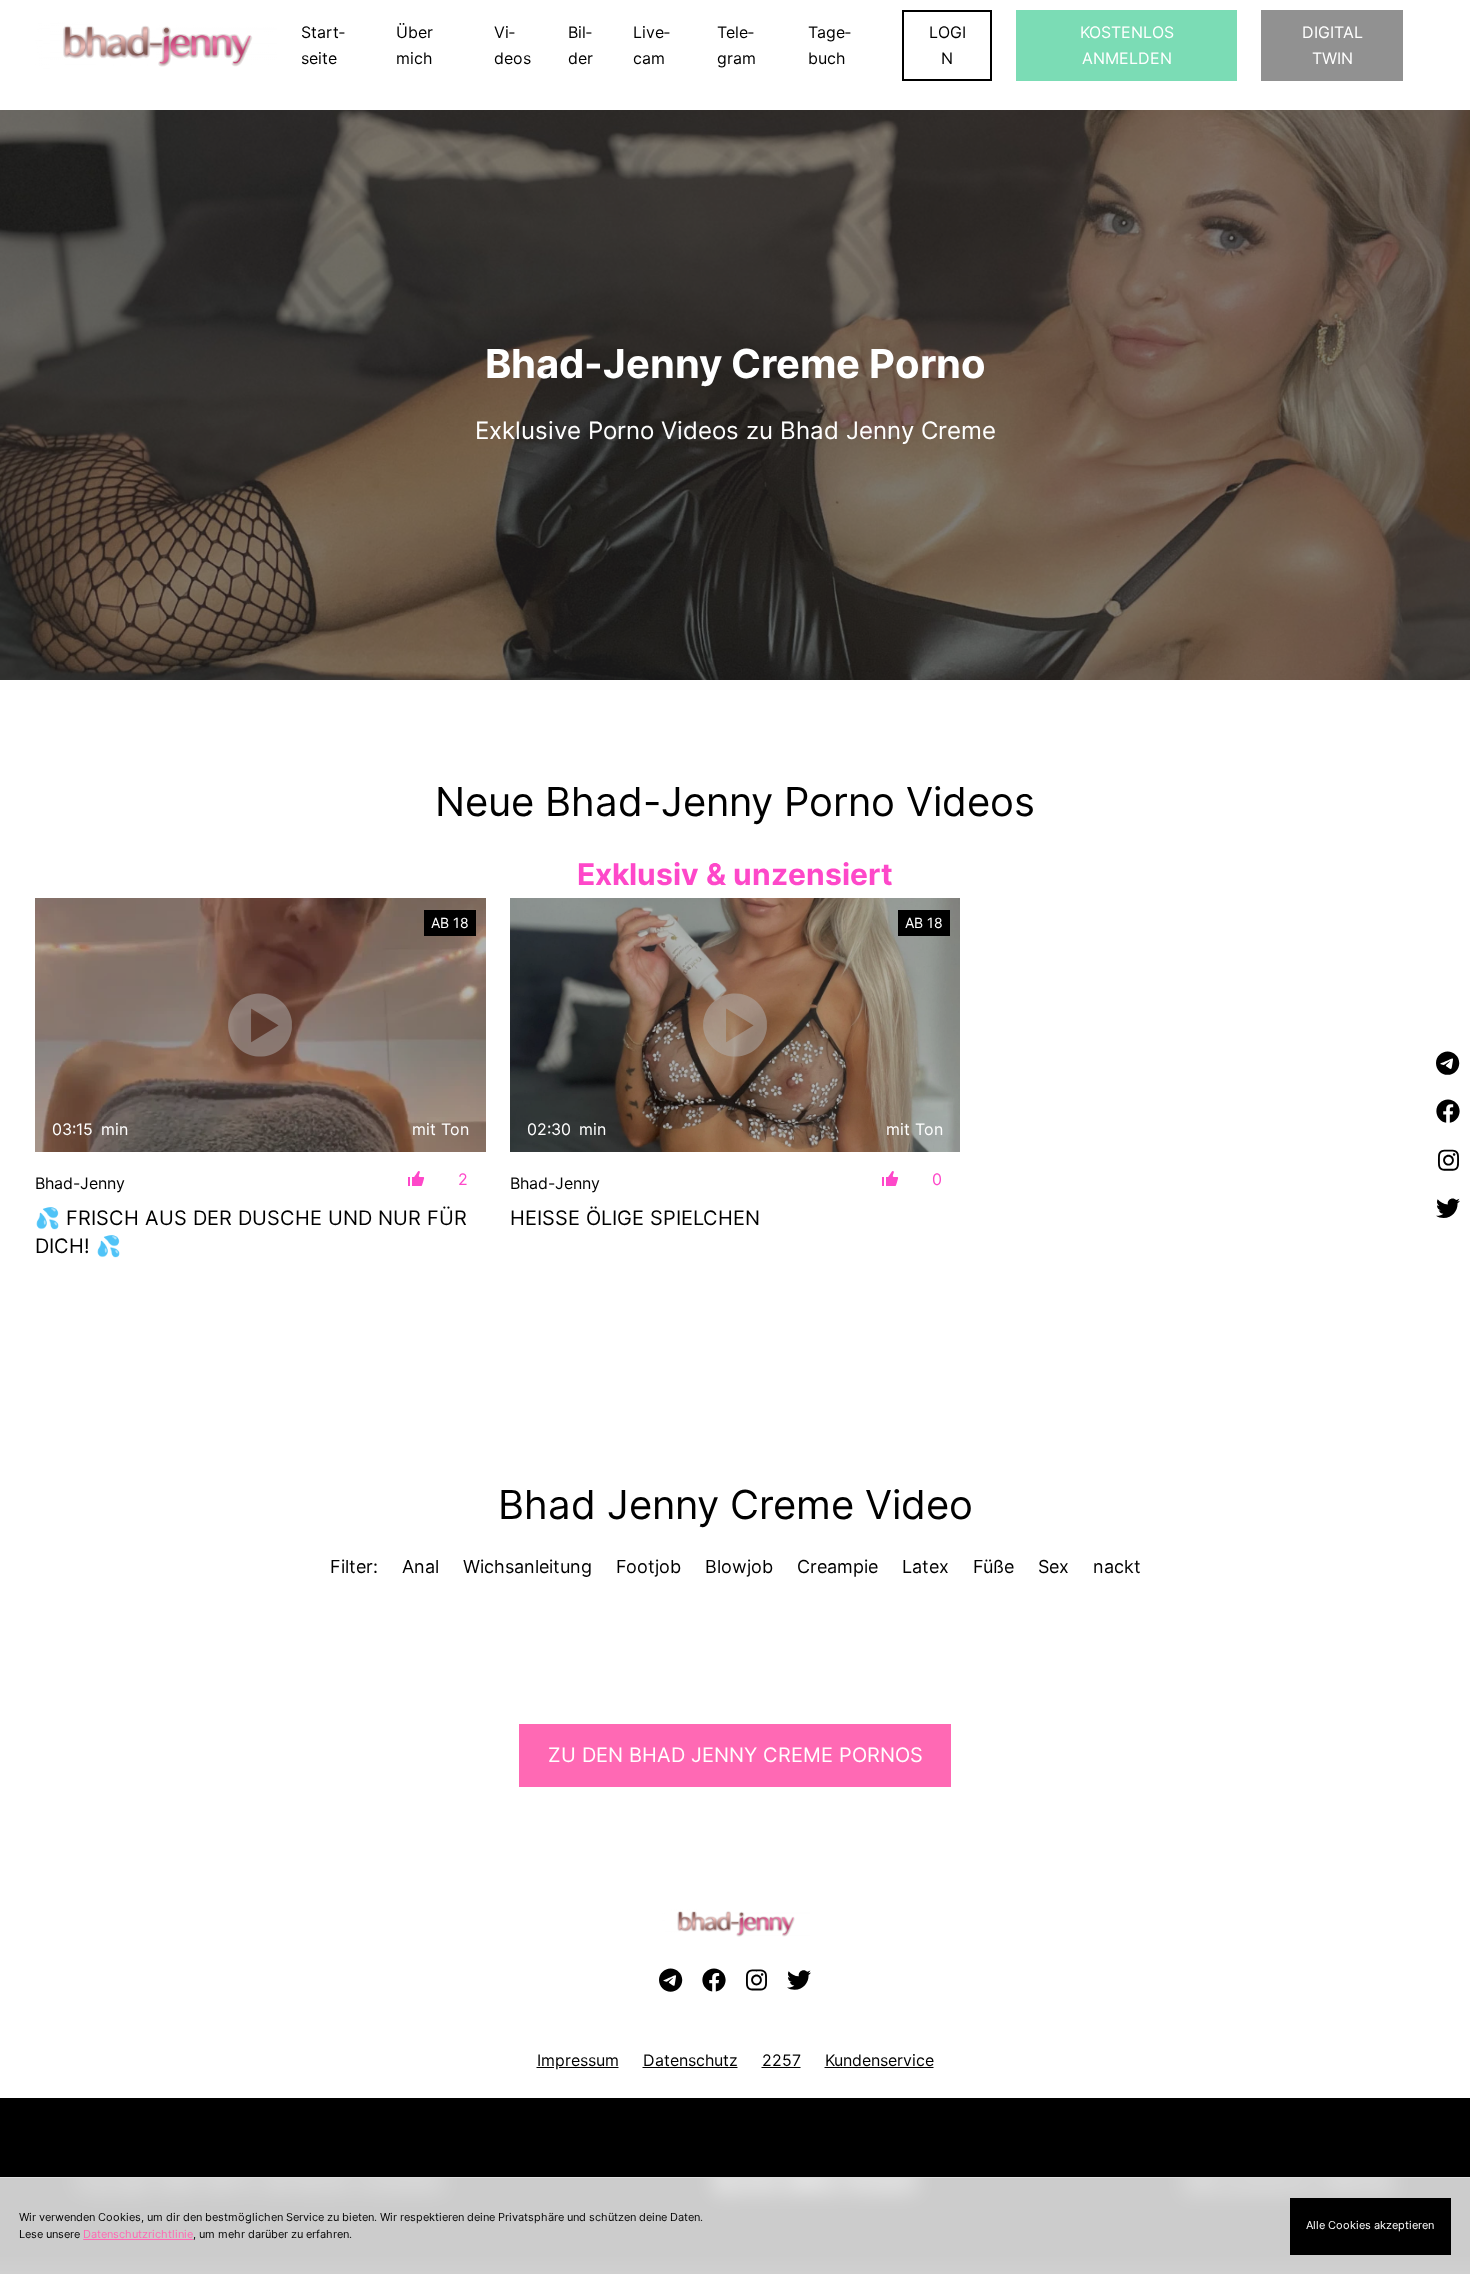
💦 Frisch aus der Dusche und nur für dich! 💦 (251, 1232)
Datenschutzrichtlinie (138, 2234)
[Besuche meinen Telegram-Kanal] (1448, 1064)
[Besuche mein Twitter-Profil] (1448, 1209)
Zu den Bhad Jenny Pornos (735, 1755)
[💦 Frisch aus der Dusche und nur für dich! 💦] (260, 1024)
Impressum (578, 2060)
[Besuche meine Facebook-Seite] (1448, 1113)
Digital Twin (1332, 45)
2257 (781, 2060)
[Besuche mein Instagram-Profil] (1448, 1161)
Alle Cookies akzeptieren (1370, 2225)
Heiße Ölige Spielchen (635, 1218)
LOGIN (947, 45)
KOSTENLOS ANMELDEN (1127, 45)
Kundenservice (879, 2060)
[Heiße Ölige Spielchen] (735, 1025)
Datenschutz (690, 2060)
